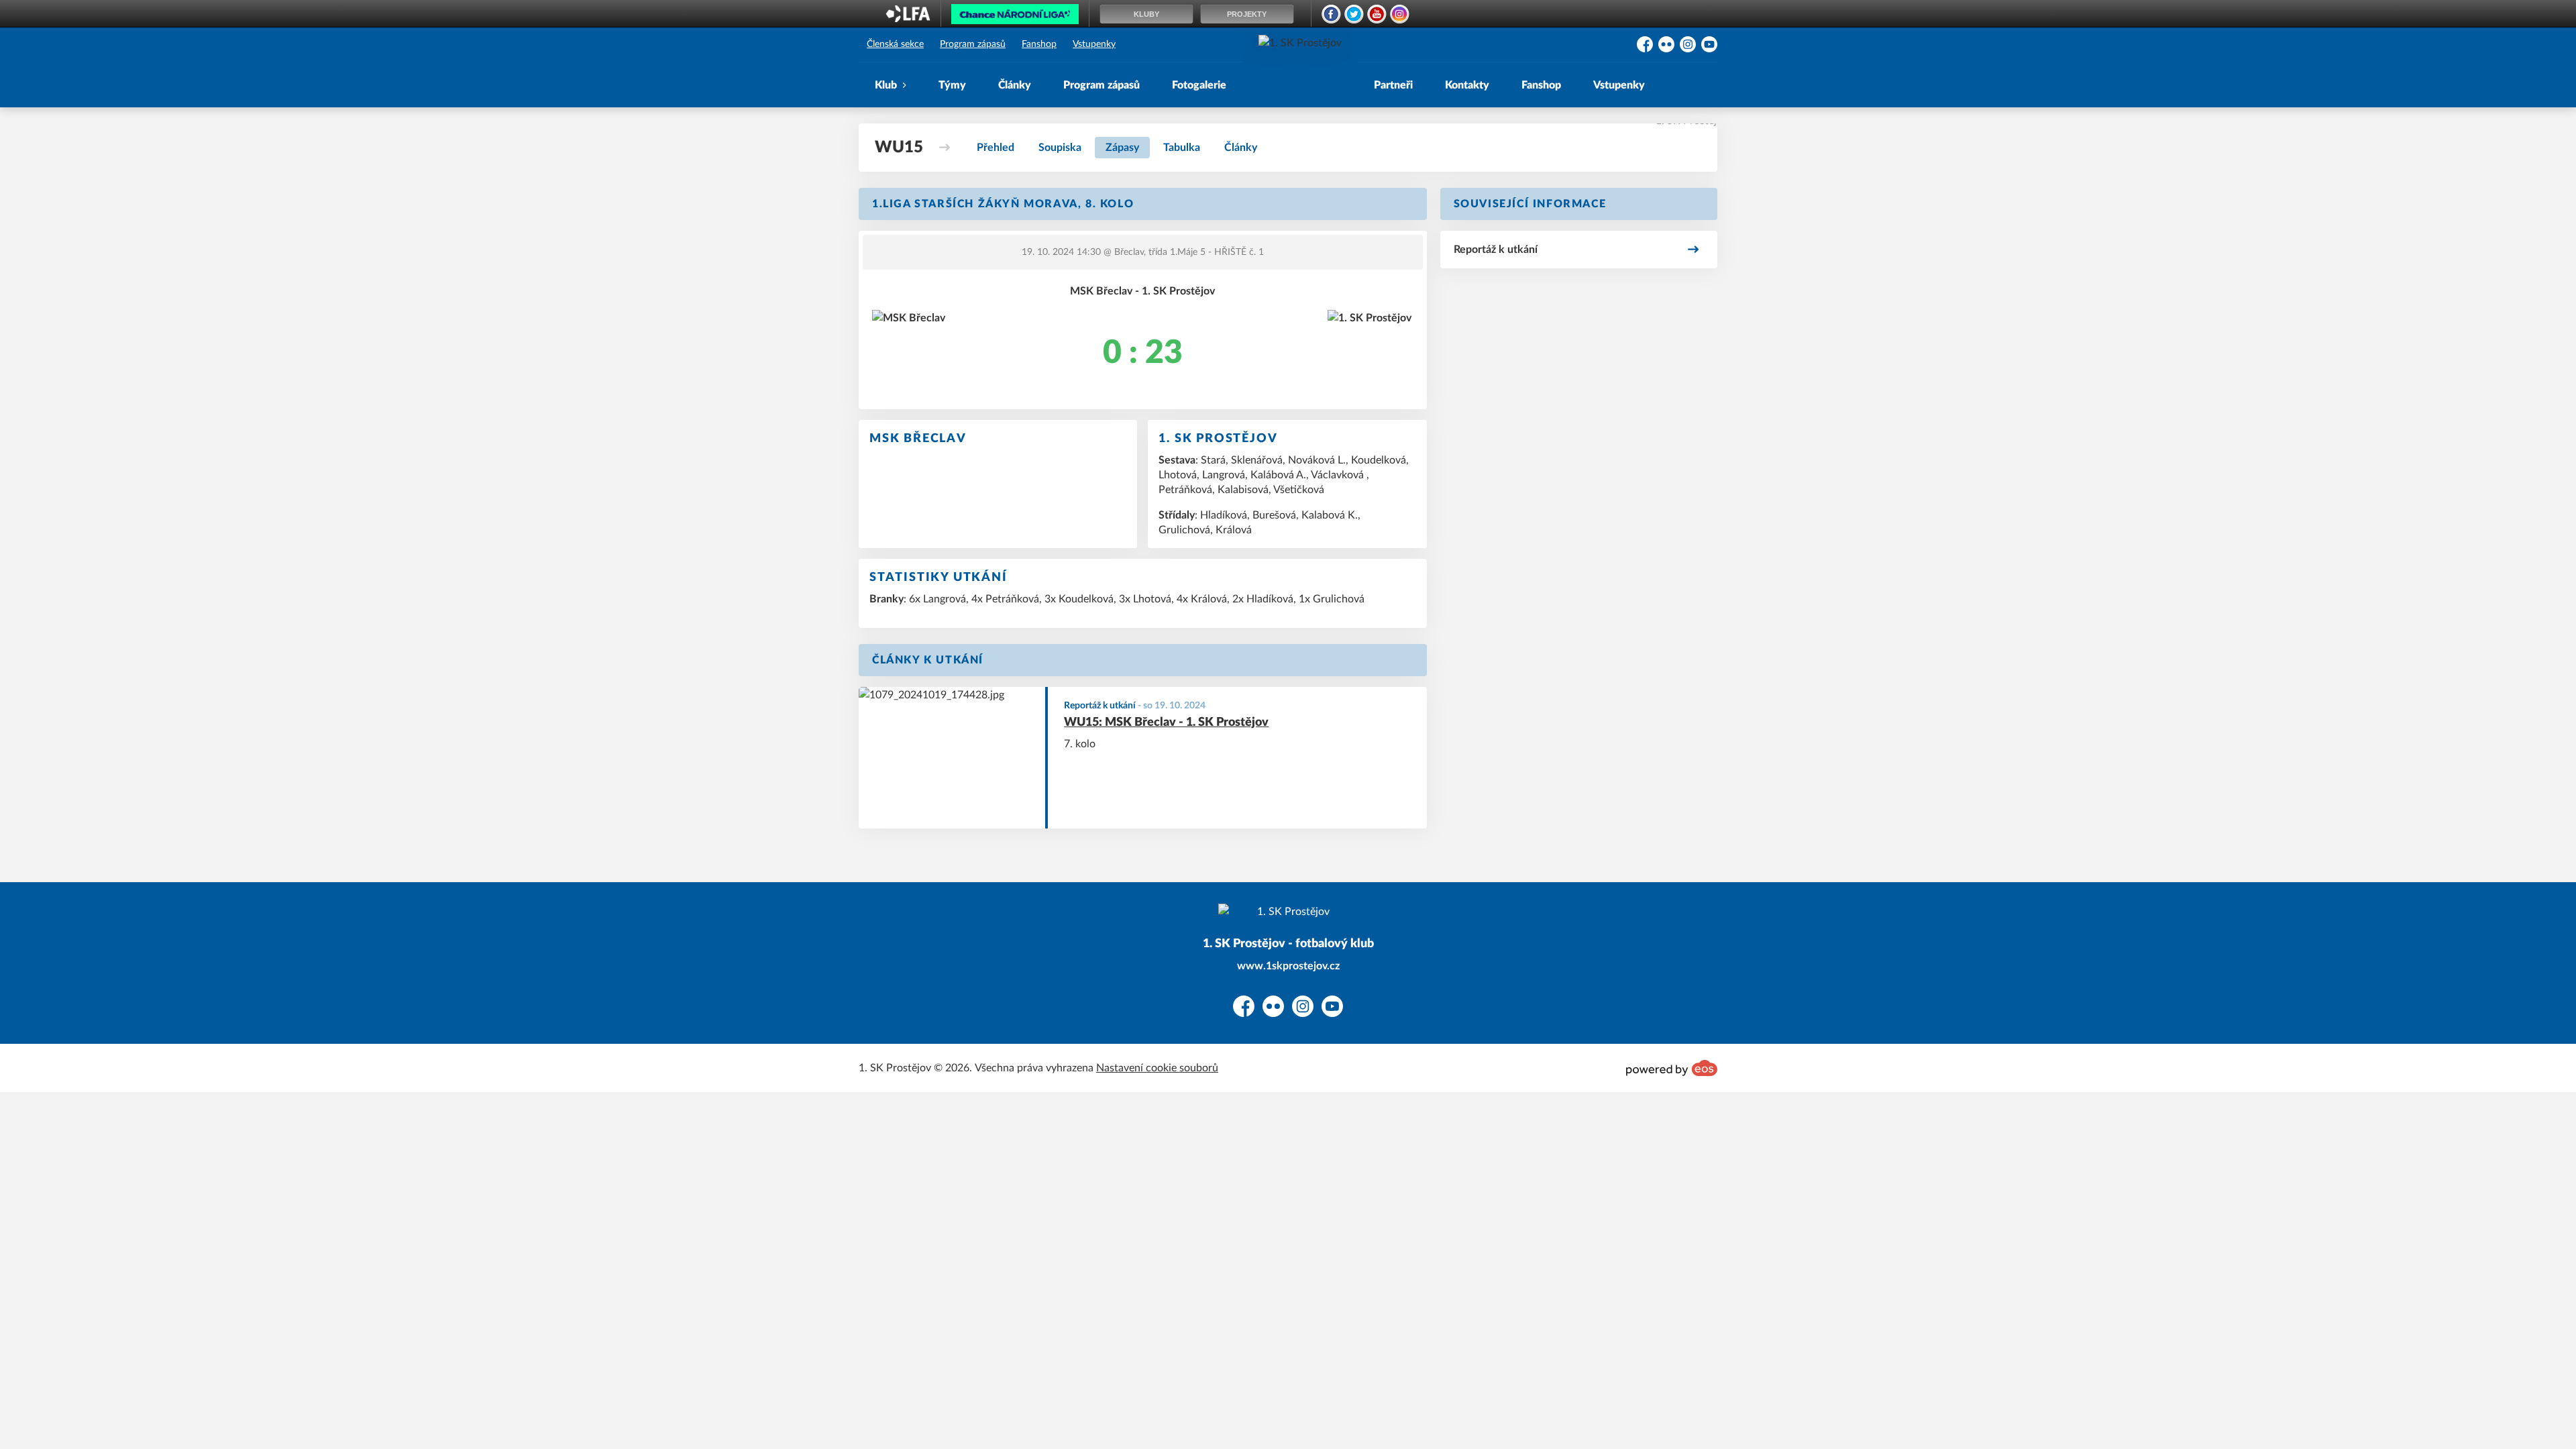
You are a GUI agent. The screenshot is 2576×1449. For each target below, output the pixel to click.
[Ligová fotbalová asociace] (908, 18)
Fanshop (1039, 44)
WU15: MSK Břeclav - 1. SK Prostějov (1166, 722)
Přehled (996, 148)
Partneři (1393, 85)
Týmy (952, 85)
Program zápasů (973, 44)
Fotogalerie (1199, 85)
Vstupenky (1094, 44)
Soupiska (1060, 148)
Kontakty (1467, 85)
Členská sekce (895, 44)
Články (1015, 85)
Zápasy (1122, 148)
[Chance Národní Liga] (1015, 17)
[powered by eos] (1672, 1068)
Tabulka (1182, 148)
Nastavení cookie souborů (1157, 1068)
